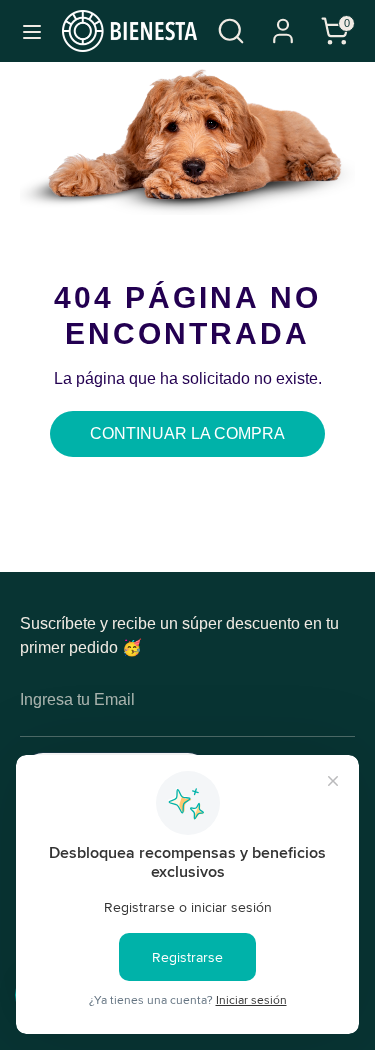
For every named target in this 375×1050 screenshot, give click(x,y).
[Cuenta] (283, 22)
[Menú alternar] (32, 31)
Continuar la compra (187, 433)
